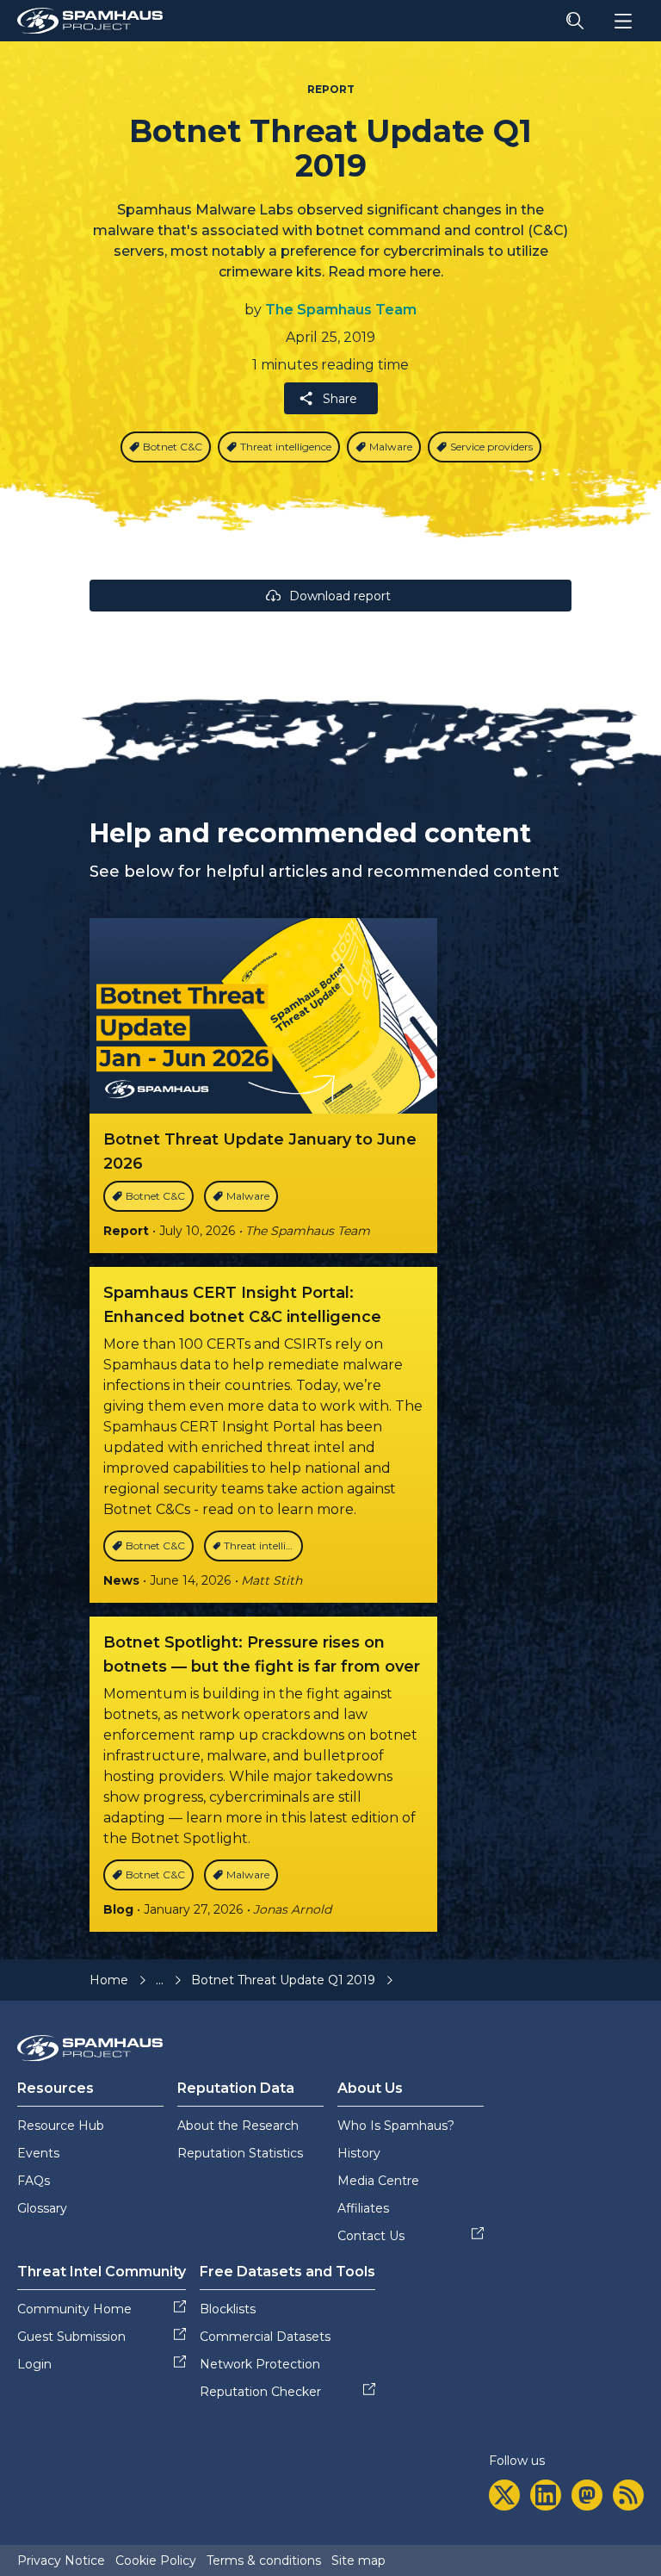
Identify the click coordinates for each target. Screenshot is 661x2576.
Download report (340, 596)
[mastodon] (587, 2495)
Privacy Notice (61, 2560)
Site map (358, 2560)
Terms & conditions (264, 2560)
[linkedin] (546, 2495)
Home (109, 1980)
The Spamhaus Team (341, 310)
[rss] (628, 2495)
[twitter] (504, 2495)
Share (340, 399)
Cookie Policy (156, 2560)
